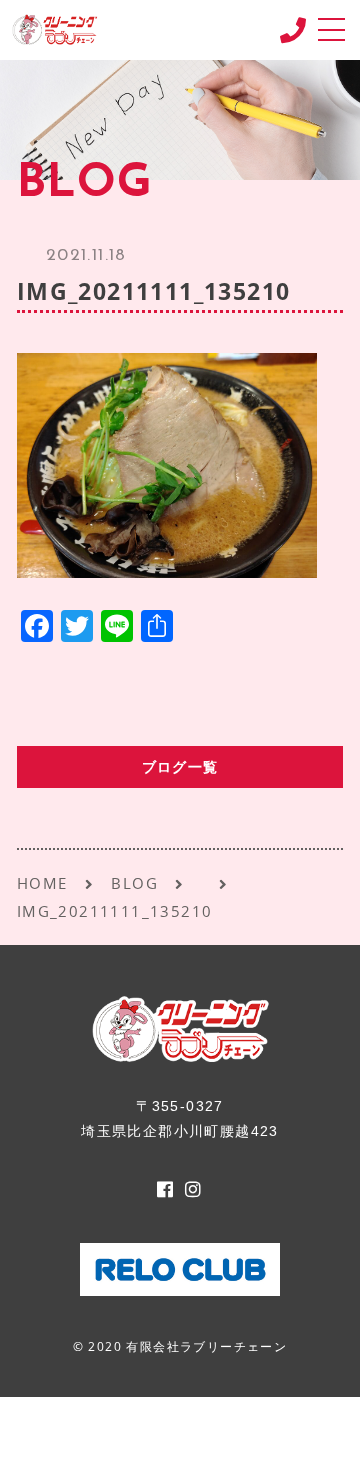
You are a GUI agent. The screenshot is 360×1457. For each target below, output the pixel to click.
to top (320, 1422)
